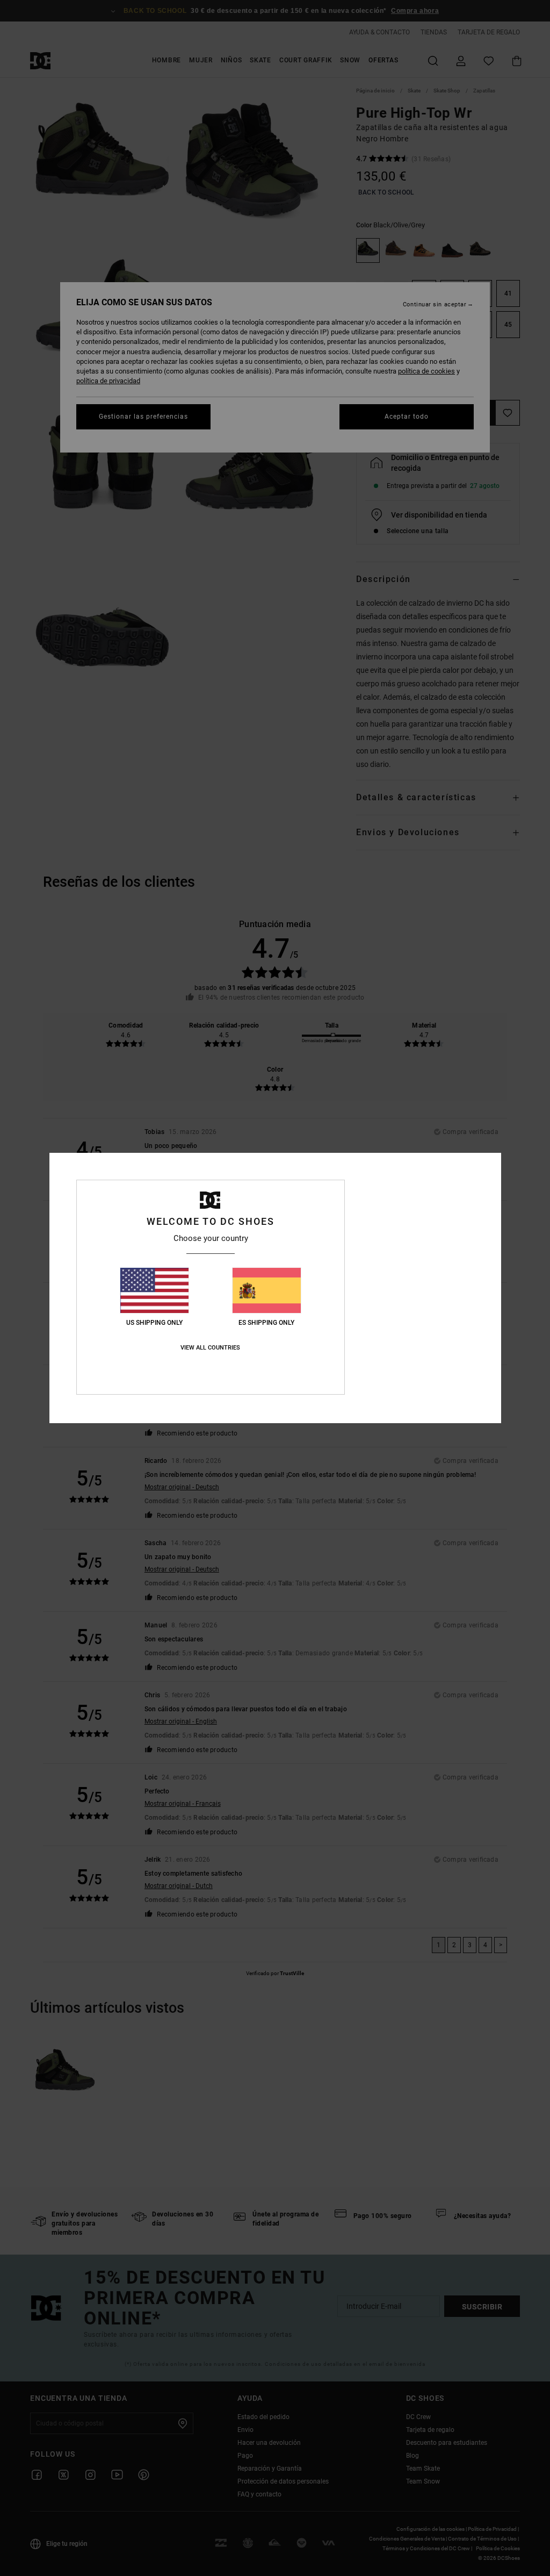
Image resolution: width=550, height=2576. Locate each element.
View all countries (210, 1348)
